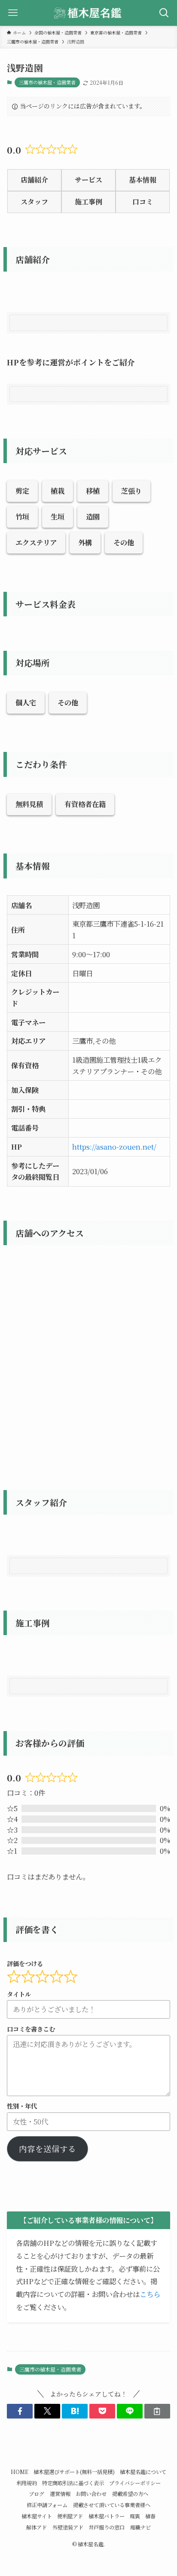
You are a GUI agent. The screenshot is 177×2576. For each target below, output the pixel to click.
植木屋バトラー (107, 2516)
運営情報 (60, 2494)
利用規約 (27, 2483)
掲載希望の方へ (130, 2494)
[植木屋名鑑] (88, 13)
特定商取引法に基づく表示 (73, 2483)
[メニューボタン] (13, 13)
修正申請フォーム (47, 2505)
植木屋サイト (37, 2516)
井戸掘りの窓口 (107, 2527)
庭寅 (135, 2516)
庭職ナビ (140, 2527)
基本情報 (143, 180)
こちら (150, 2294)
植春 (150, 2516)
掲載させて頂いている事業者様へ (112, 2505)
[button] (20, 2411)
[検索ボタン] (164, 13)
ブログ (37, 2494)
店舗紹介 (34, 180)
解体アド (37, 2527)
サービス (88, 180)
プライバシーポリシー (135, 2483)
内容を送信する (47, 2149)
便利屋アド (70, 2516)
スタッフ (34, 202)
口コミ (143, 202)
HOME (20, 2472)
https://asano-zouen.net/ (114, 1147)
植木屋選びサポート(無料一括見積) (74, 2472)
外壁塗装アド (68, 2527)
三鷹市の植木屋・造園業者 (47, 82)
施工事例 (88, 202)
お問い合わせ (91, 2494)
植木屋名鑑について (143, 2472)
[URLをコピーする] (157, 2411)
